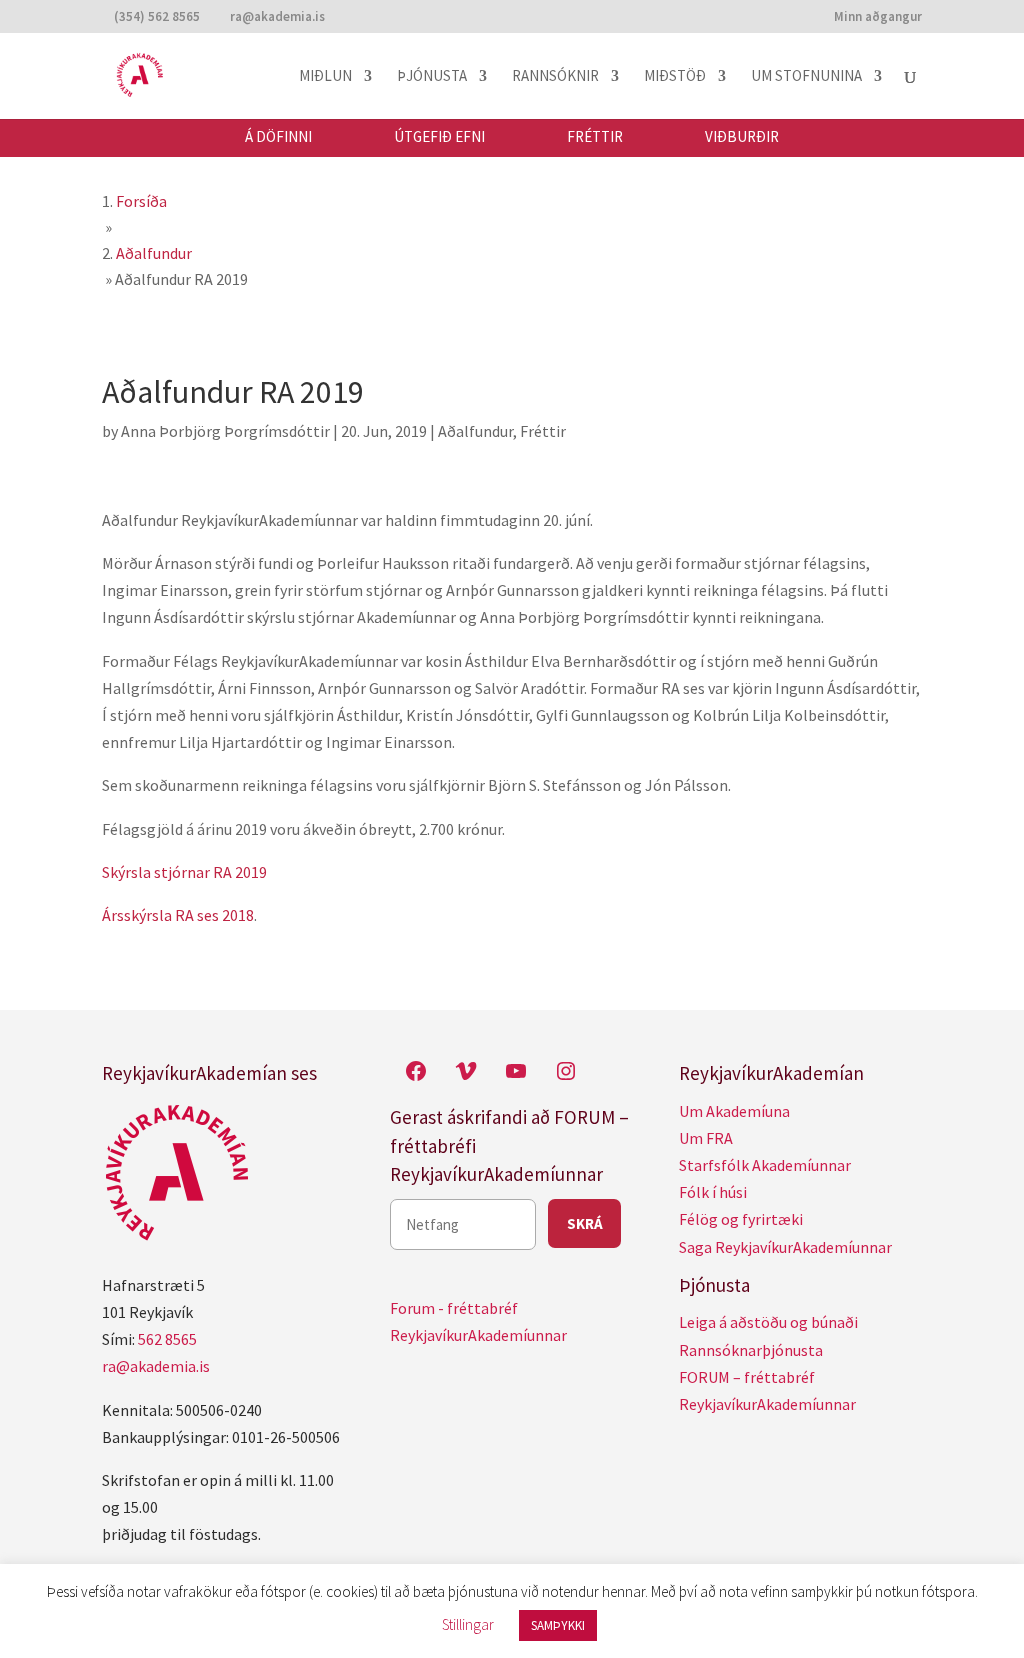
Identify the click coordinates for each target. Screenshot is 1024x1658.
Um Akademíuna (734, 1111)
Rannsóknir (555, 77)
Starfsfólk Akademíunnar (765, 1165)
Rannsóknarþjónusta (751, 1350)
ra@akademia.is (156, 1366)
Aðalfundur (475, 431)
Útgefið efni (439, 137)
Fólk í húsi (713, 1192)
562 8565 (167, 1339)
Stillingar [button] (468, 1624)
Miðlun (325, 77)
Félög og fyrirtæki (741, 1219)
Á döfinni (278, 137)
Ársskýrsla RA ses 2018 (178, 915)
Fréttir (595, 137)
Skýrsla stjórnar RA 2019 (184, 872)
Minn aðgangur (878, 17)
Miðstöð (675, 77)
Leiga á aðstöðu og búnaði (768, 1322)
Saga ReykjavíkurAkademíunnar (785, 1247)
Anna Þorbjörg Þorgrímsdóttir (225, 431)
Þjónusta (432, 77)
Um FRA (706, 1138)
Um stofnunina (806, 77)
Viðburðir (742, 137)
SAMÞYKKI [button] (558, 1625)
